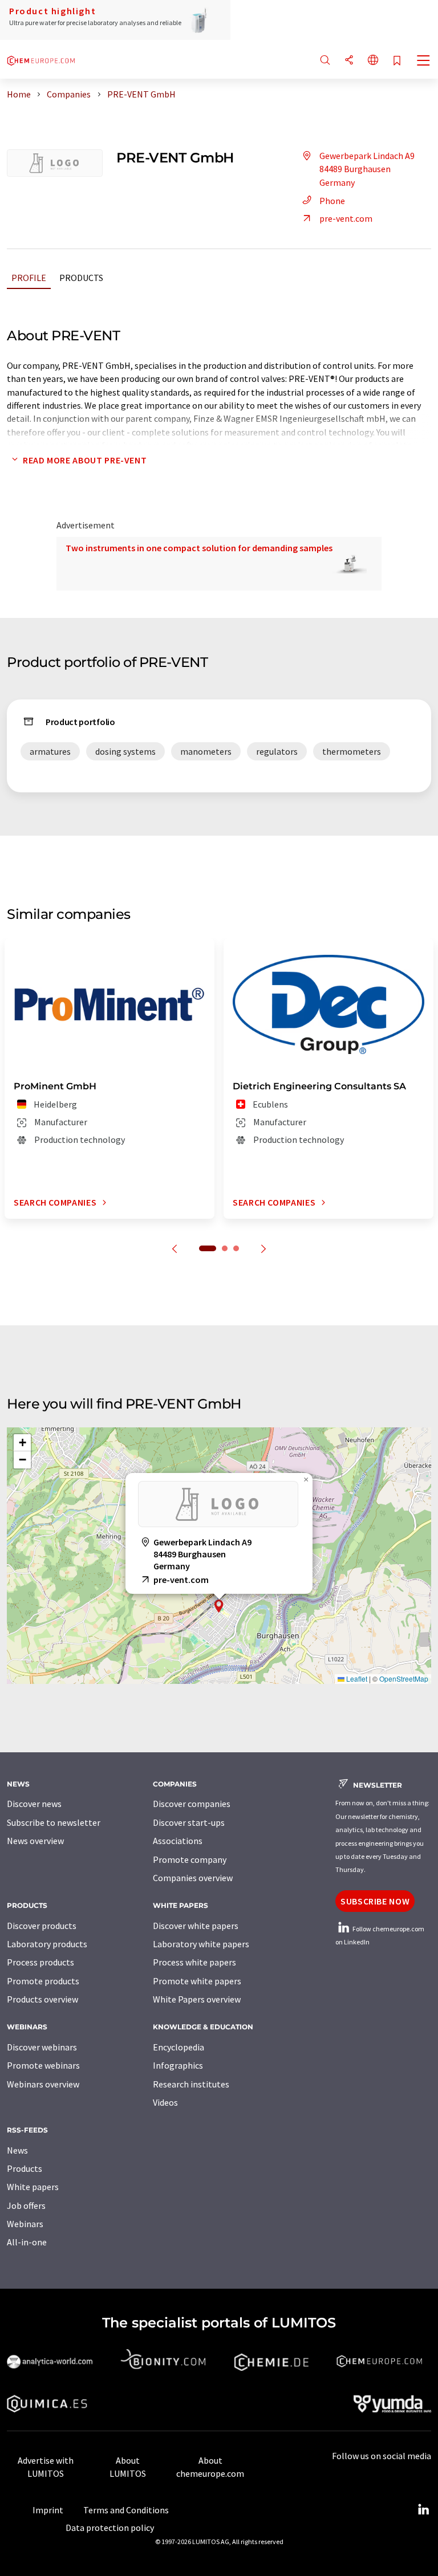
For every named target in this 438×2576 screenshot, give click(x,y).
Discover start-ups (189, 1822)
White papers (33, 2187)
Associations (178, 1841)
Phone (332, 201)
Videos (165, 2102)
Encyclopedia (179, 2047)
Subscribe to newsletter (54, 1822)
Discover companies (192, 1804)
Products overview (42, 1999)
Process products (40, 1962)
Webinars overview (43, 2084)
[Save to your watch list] (397, 61)
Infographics (178, 2065)
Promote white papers (197, 1981)
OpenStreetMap (404, 1678)
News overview (35, 1841)
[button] (219, 1606)
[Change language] (373, 61)
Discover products (42, 1926)
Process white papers (194, 1962)
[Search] (325, 61)
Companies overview (193, 1878)
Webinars (25, 2224)
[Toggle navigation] (424, 62)
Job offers (26, 2205)
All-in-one (27, 2242)
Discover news (34, 1804)
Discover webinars (42, 2047)
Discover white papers (196, 1926)
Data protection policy (110, 2528)
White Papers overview (197, 1999)
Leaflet (356, 1678)
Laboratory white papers (201, 1944)
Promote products (43, 1981)
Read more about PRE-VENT (85, 460)
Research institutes (191, 2084)
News (17, 2150)
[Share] (349, 61)
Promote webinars (43, 2065)
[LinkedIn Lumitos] (423, 2510)
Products (81, 278)
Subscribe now (375, 1901)
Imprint (48, 2510)
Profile (29, 278)
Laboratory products (47, 1944)
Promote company (190, 1859)
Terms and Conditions (126, 2510)
